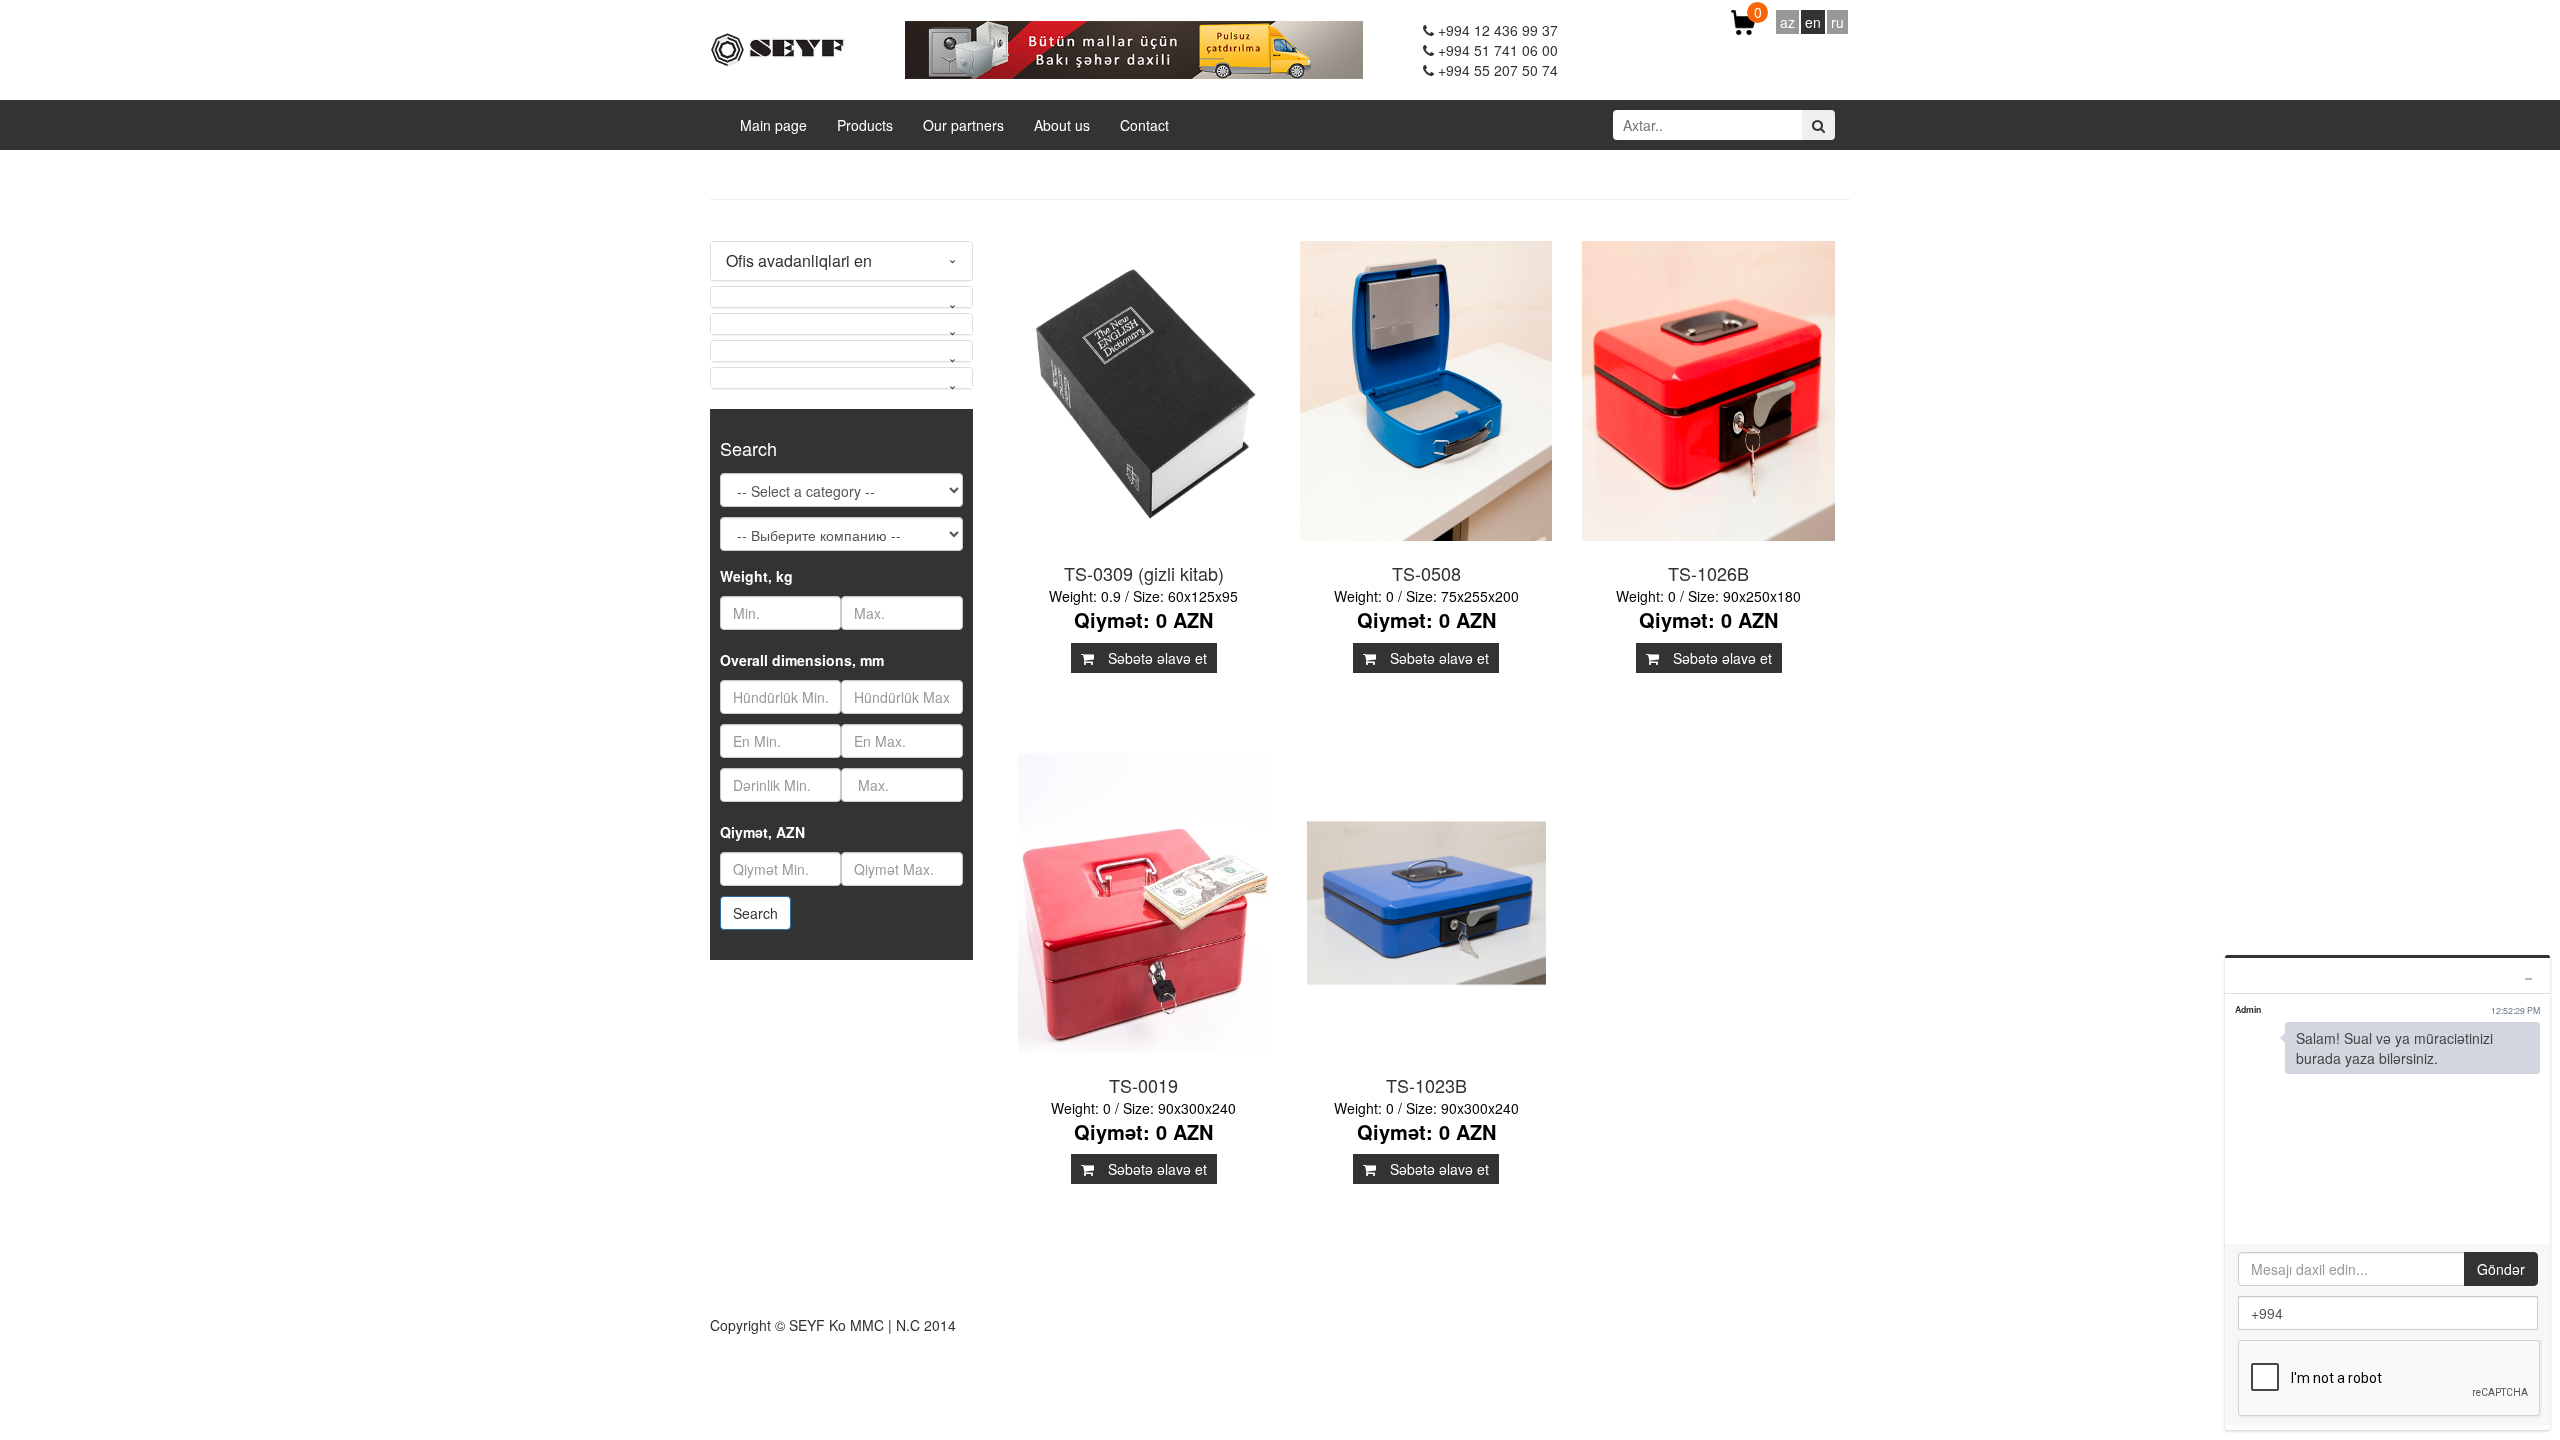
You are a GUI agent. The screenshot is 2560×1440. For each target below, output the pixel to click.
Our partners (963, 125)
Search (755, 913)
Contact (1144, 125)
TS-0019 (1143, 1085)
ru (1837, 22)
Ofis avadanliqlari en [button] (799, 260)
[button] (841, 297)
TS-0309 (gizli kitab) (1144, 573)
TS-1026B (1708, 573)
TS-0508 (1426, 573)
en (1813, 22)
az (1787, 22)
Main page (773, 125)
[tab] (841, 261)
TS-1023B (1426, 1085)
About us (1062, 125)
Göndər (2501, 1269)
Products (865, 125)
